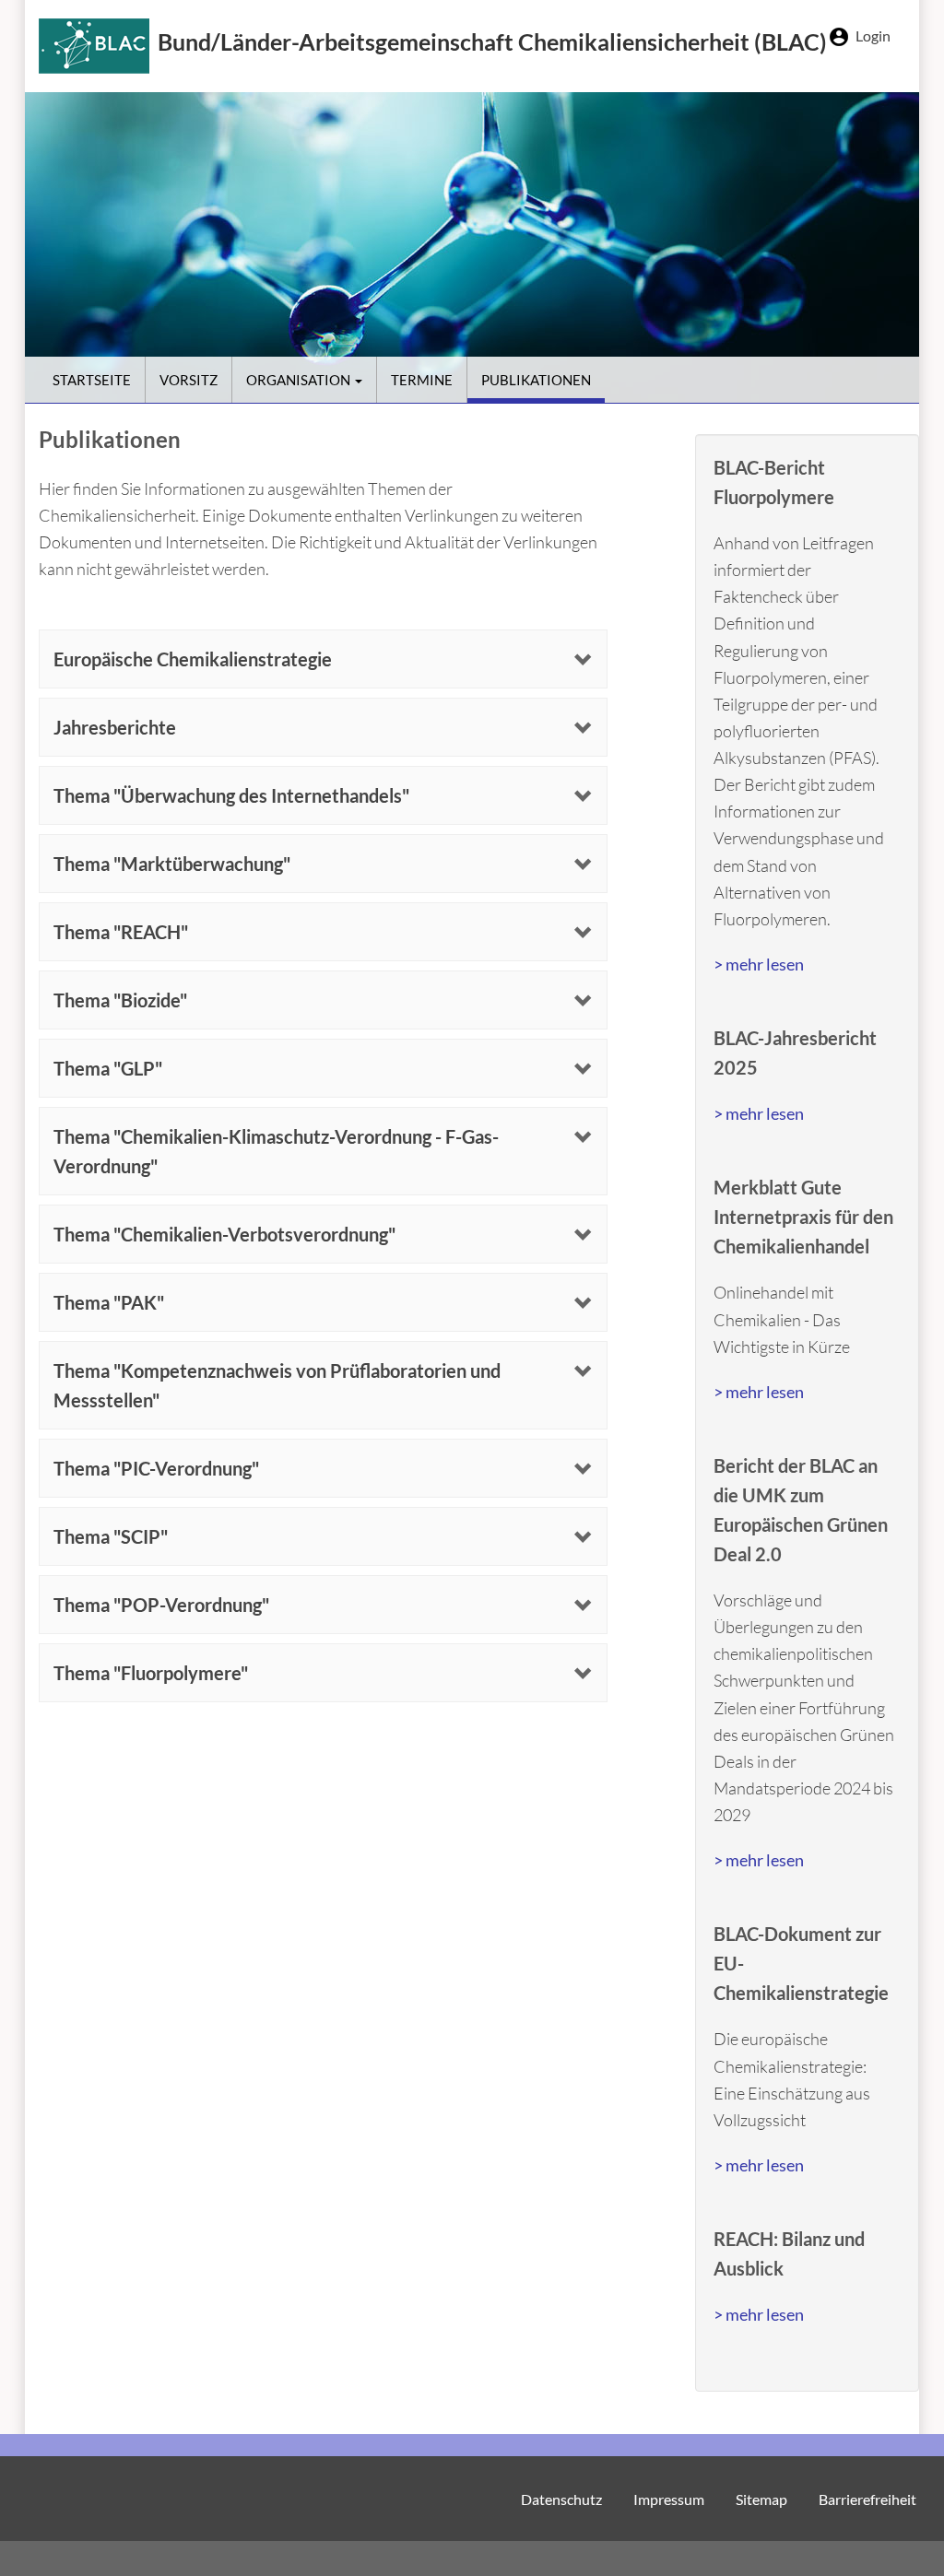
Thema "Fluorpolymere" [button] (151, 1673)
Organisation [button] (300, 380)
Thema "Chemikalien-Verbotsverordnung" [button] (224, 1234)
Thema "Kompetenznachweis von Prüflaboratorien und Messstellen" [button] (277, 1385)
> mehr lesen (759, 964)
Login (873, 35)
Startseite (92, 380)
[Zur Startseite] (98, 46)
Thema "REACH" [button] (121, 932)
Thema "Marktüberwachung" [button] (172, 864)
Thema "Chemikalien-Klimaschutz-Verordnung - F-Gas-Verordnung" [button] (276, 1151)
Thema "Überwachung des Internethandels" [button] (231, 795)
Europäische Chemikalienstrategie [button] (193, 659)
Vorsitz (189, 380)
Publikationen (536, 380)
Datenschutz (561, 2499)
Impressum (669, 2499)
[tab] (323, 659)
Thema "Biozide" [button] (120, 1000)
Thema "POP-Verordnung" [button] (161, 1605)
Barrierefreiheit (867, 2499)
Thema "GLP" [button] (108, 1068)
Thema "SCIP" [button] (111, 1536)
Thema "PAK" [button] (109, 1302)
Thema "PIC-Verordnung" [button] (156, 1468)
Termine (422, 380)
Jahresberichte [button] (115, 727)
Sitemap (761, 2499)
